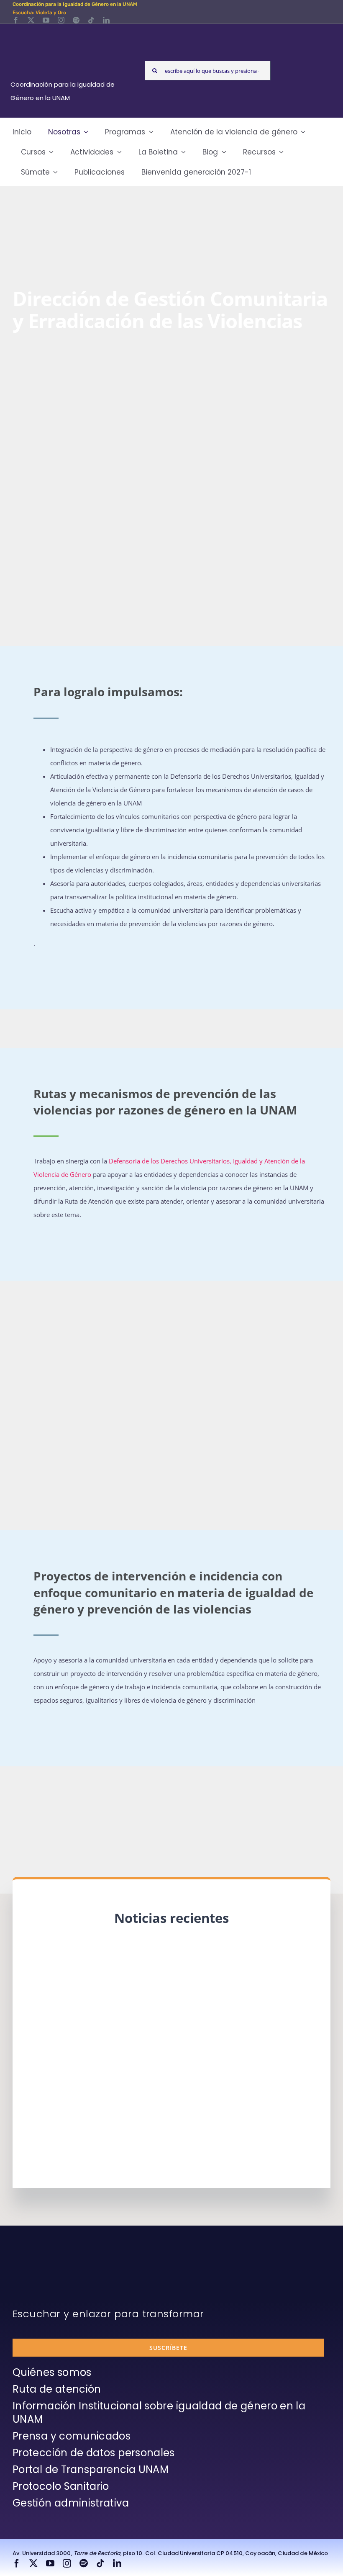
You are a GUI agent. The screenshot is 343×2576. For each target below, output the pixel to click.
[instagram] (61, 20)
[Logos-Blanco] (71, 33)
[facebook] (16, 20)
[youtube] (46, 20)
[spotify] (76, 20)
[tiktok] (91, 20)
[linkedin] (106, 20)
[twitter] (31, 20)
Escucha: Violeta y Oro (39, 13)
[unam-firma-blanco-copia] (36, 2259)
